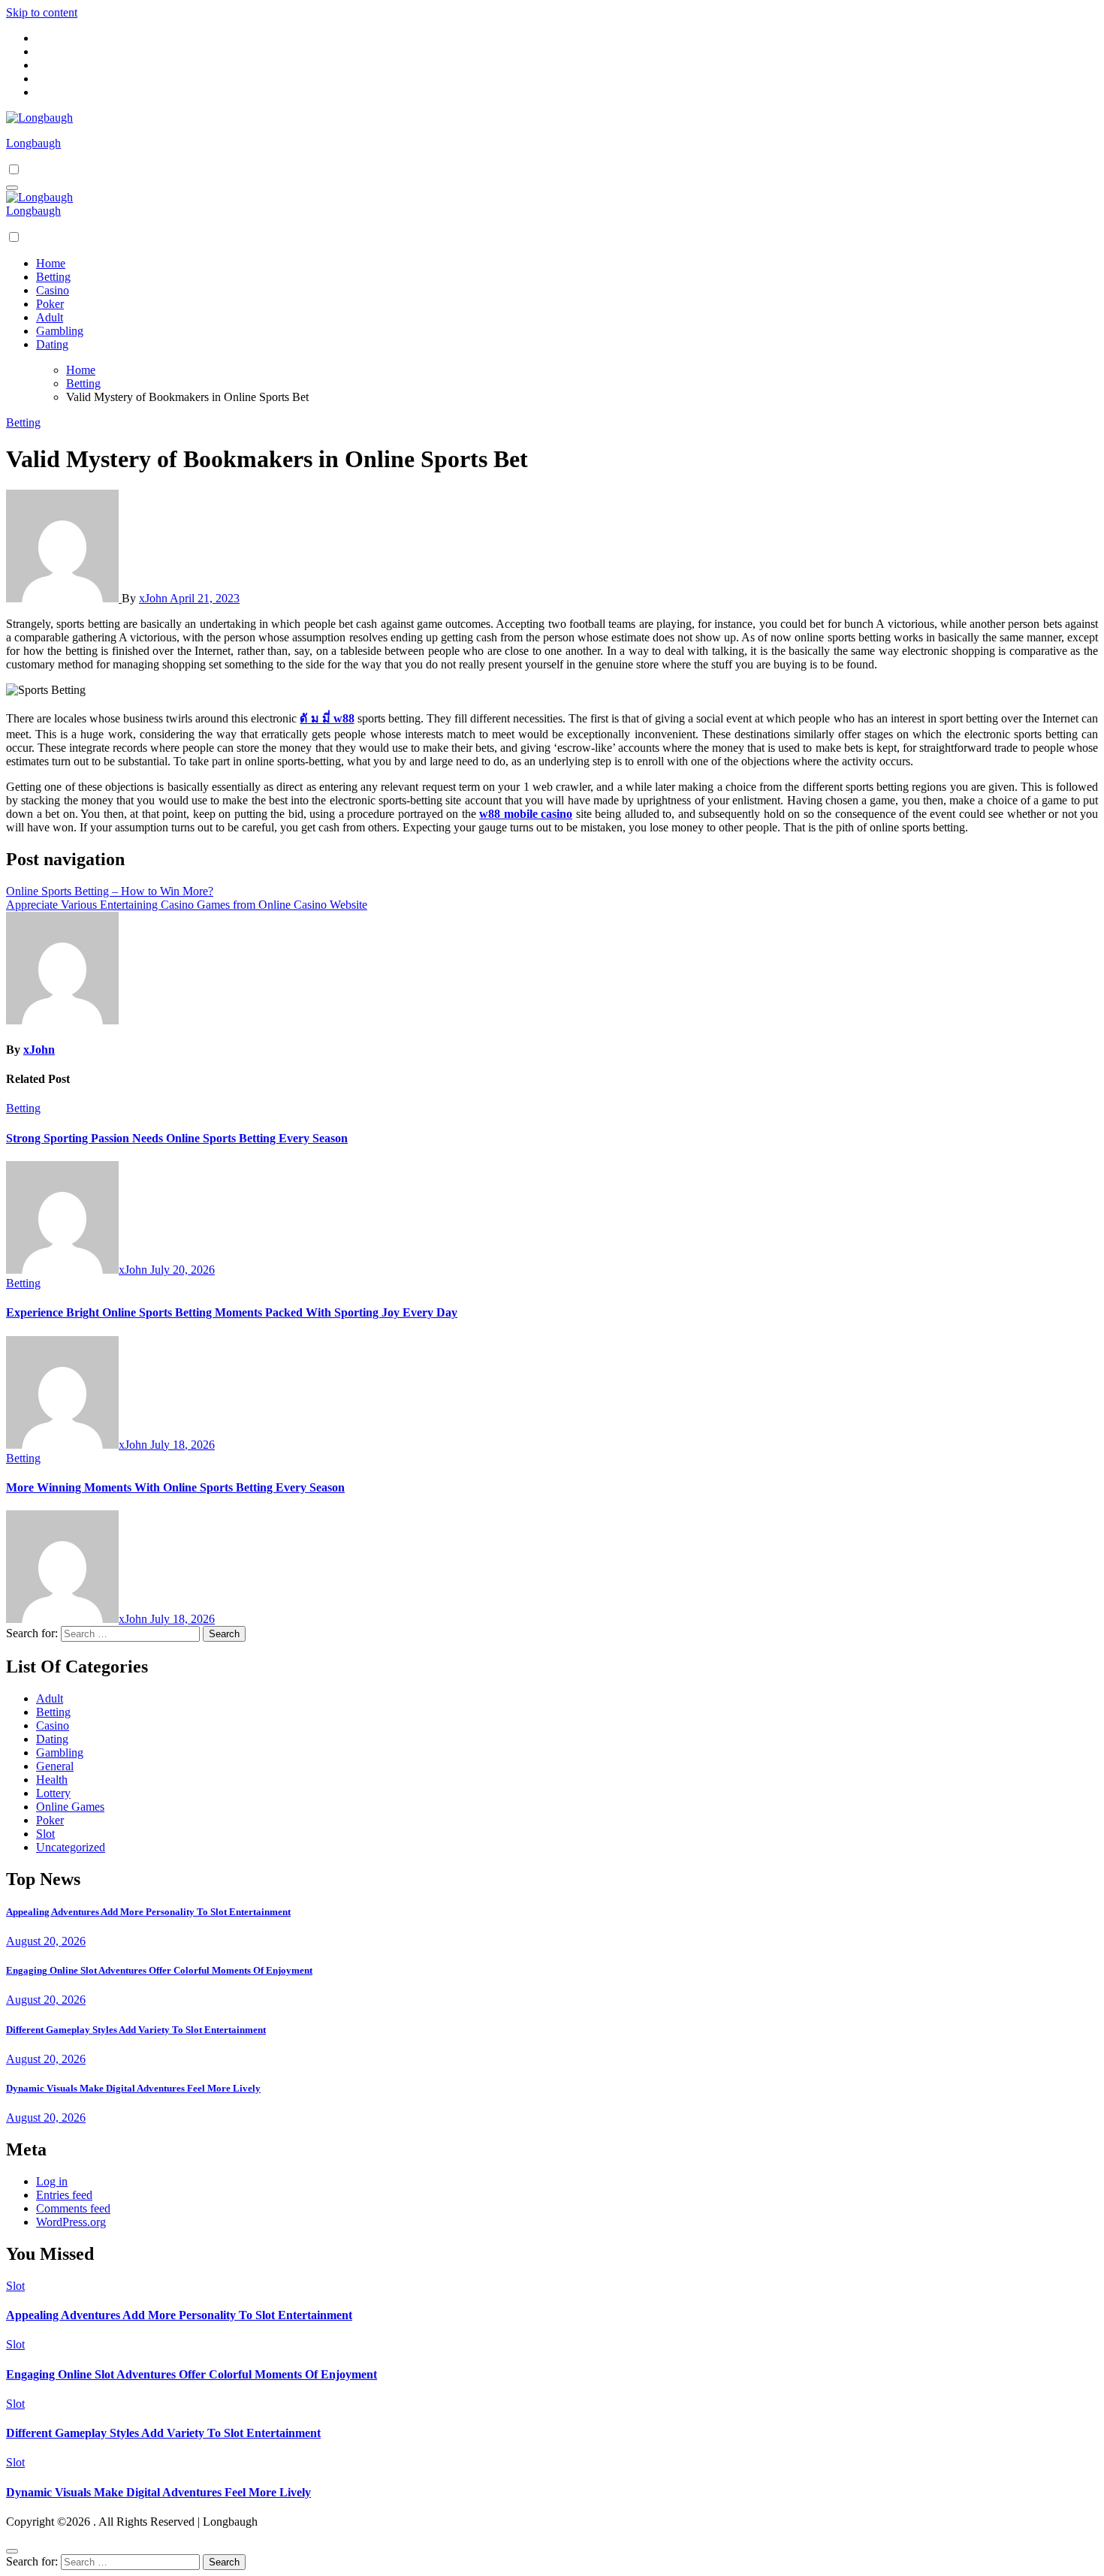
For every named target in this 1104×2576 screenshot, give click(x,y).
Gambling (60, 331)
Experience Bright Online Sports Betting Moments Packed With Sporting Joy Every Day (232, 1312)
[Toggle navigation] (12, 188)
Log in (52, 2181)
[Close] (12, 2551)
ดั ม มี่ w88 (327, 718)
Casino (53, 290)
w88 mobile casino (526, 814)
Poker (50, 304)
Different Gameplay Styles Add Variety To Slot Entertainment (136, 2030)
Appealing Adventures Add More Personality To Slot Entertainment (148, 1912)
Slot (45, 1834)
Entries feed (64, 2195)
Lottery (53, 1793)
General (55, 1766)
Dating (52, 344)
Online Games (70, 1807)
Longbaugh (33, 143)
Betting (53, 277)
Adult (50, 317)
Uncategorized (71, 1847)
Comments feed (73, 2208)
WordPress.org (71, 2222)
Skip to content (42, 12)
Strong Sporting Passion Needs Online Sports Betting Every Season (177, 1138)
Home (51, 263)
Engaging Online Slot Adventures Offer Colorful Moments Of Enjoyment (159, 1970)
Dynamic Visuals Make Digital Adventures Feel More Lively (133, 2088)
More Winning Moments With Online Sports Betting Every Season (175, 1487)
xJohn (154, 598)
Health (52, 1780)
